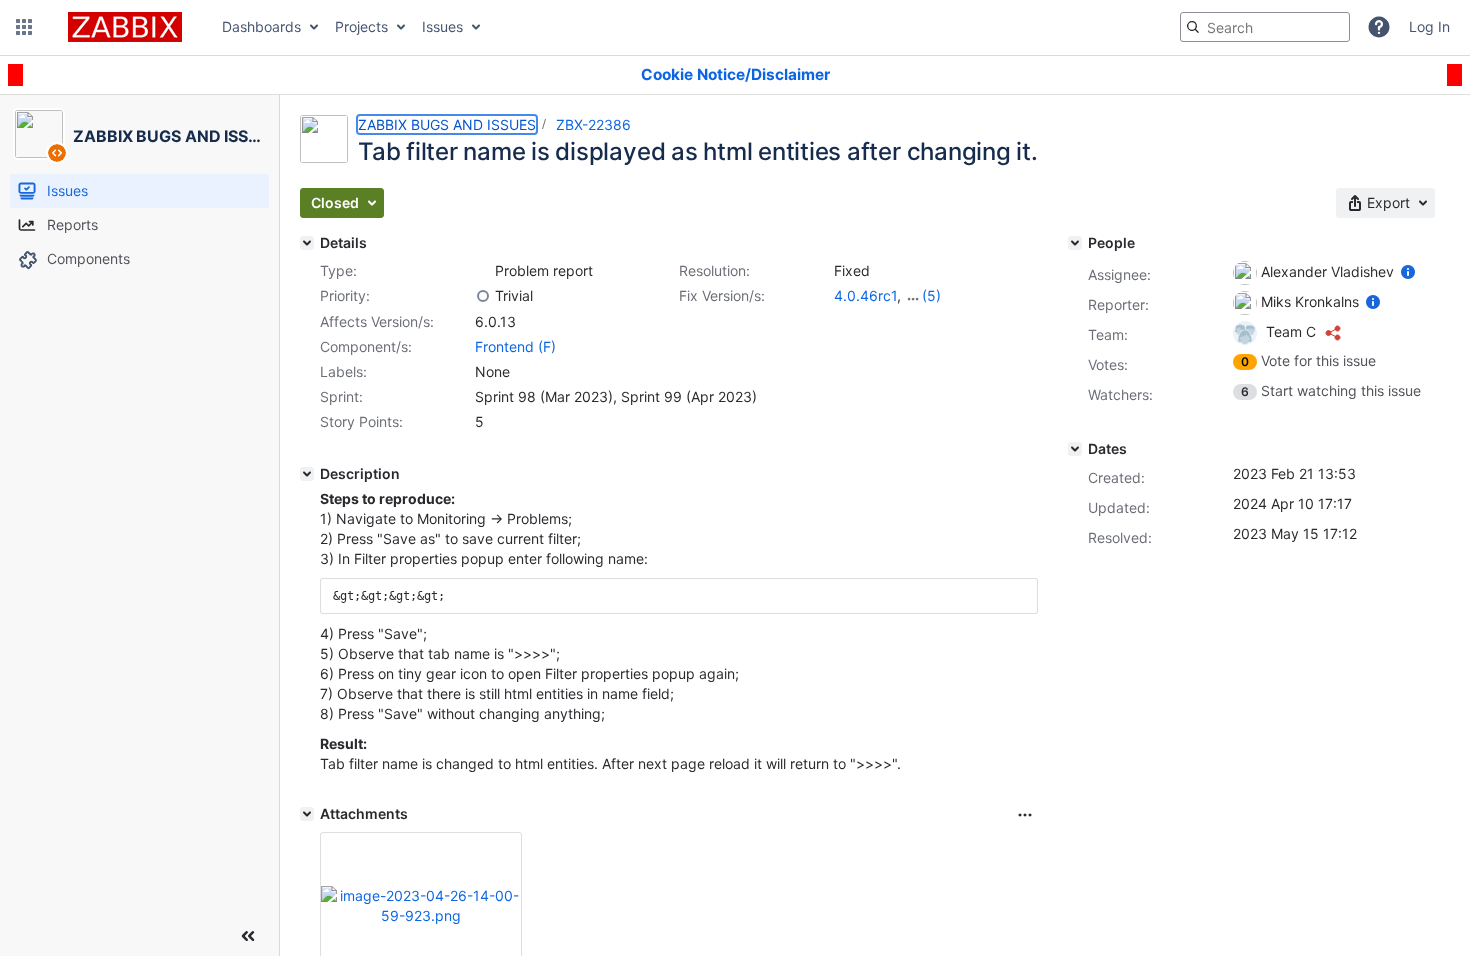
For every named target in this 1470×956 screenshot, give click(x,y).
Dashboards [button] (261, 26)
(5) (931, 295)
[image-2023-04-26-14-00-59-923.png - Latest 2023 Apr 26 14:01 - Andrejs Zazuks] (421, 905)
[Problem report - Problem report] (483, 271)
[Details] (307, 243)
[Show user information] (1408, 271)
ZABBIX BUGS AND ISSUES (447, 124)
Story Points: (361, 421)
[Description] (307, 474)
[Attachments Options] (1025, 815)
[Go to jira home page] (125, 27)
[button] (24, 27)
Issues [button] (442, 26)
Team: (1108, 334)
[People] (1075, 243)
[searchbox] (1265, 27)
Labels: (343, 371)
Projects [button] (361, 26)
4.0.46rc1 (865, 295)
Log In (1429, 26)
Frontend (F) (515, 346)
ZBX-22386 (593, 124)
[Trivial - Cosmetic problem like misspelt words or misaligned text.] (483, 296)
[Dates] (1075, 449)
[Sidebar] (248, 936)
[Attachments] (307, 814)
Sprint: (341, 396)
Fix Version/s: (722, 295)
